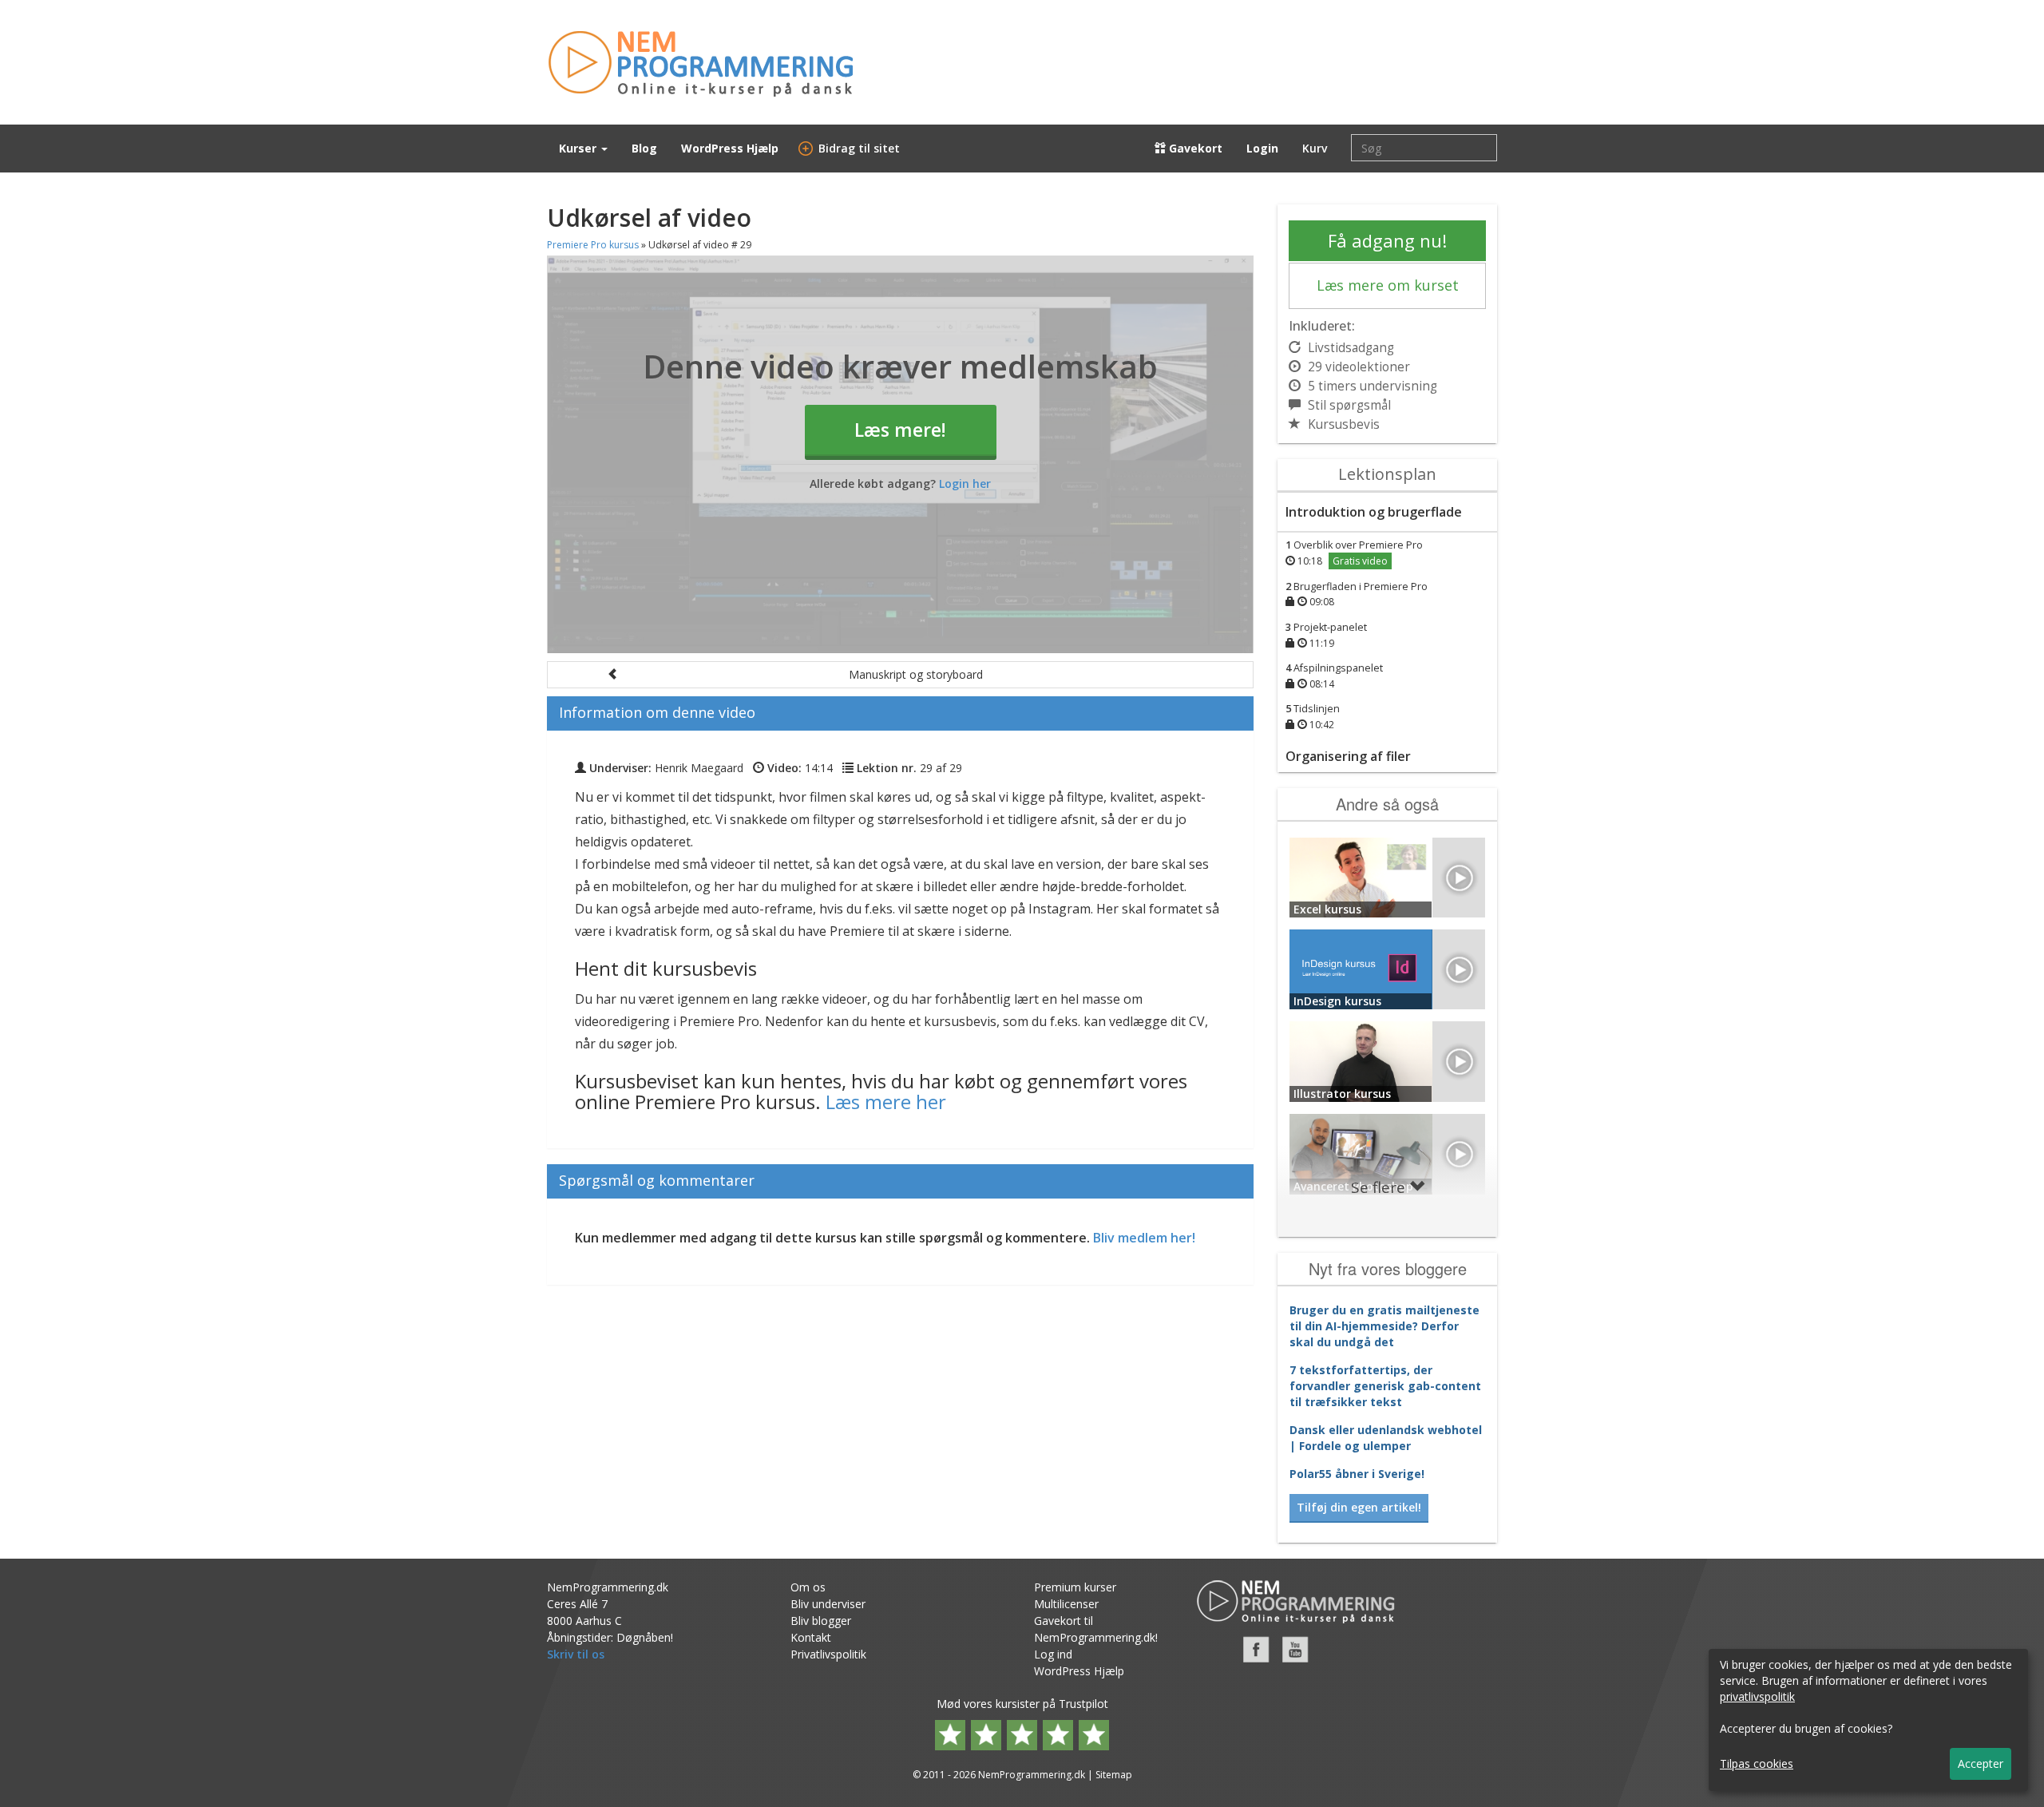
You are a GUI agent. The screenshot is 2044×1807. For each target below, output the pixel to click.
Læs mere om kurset (1388, 285)
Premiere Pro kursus (593, 245)
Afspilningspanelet (1334, 676)
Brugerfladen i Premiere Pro (1357, 594)
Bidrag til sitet (851, 148)
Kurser (579, 148)
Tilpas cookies (1757, 1763)
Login (1262, 148)
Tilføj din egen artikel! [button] (1359, 1507)
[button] (900, 675)
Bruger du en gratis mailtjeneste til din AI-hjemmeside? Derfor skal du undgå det (1384, 1326)
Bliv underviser (828, 1604)
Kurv (1315, 148)
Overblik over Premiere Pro (1354, 553)
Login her (965, 483)
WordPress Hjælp (730, 148)
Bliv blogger (821, 1621)
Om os (808, 1587)
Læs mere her (886, 1102)
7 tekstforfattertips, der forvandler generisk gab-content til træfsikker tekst (1385, 1386)
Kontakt (811, 1637)
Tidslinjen (1313, 717)
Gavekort (1194, 148)
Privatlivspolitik (828, 1654)
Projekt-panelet (1326, 635)
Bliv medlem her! (1144, 1238)
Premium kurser (1075, 1587)
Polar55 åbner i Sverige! (1357, 1474)
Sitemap (1114, 1775)
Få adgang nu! (1387, 240)
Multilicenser (1066, 1604)
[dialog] (1868, 1720)
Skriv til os (576, 1654)
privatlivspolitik (1757, 1696)
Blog (644, 148)
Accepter (1981, 1763)
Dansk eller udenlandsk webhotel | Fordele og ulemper (1386, 1438)
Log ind (1053, 1654)
